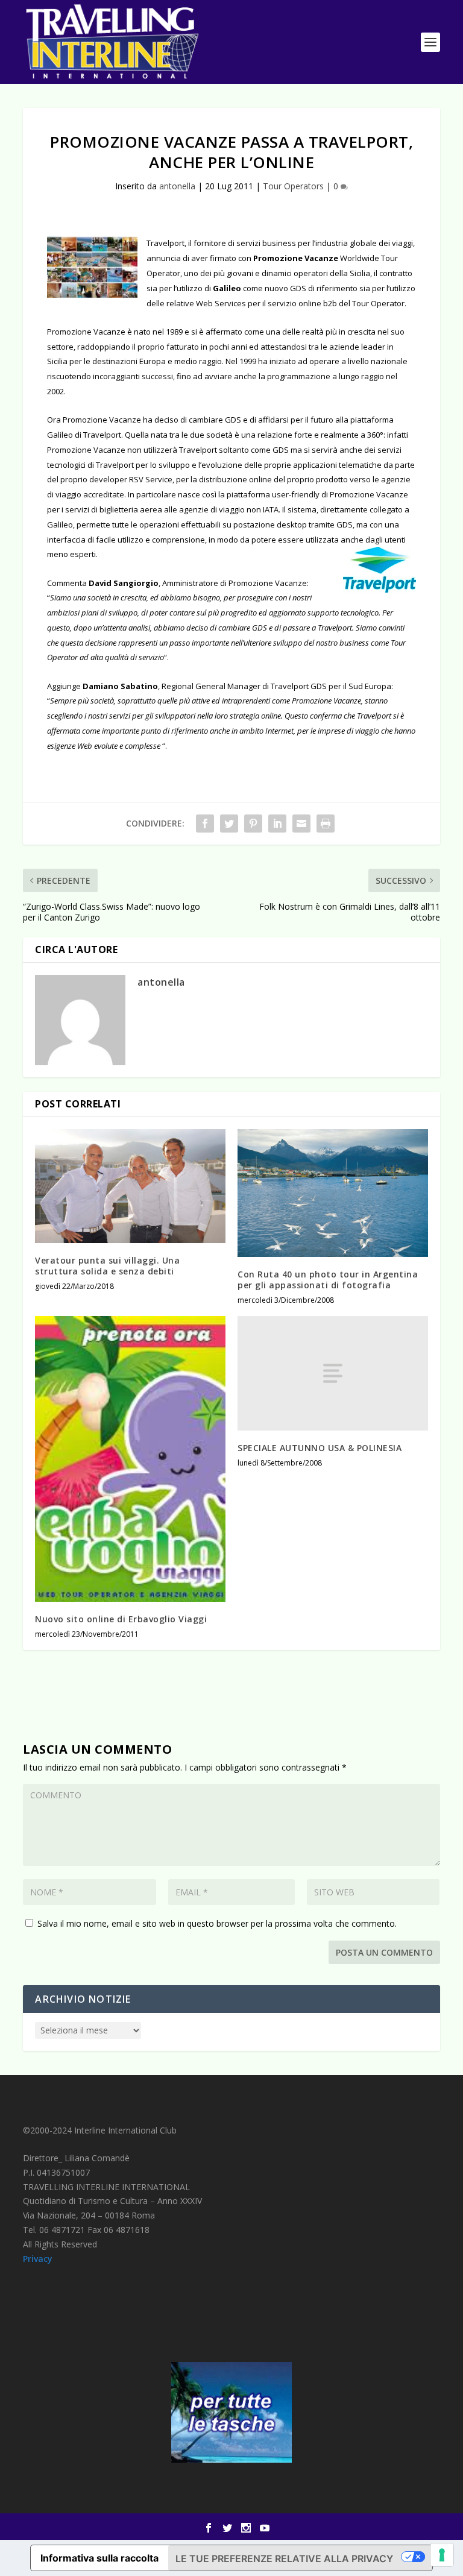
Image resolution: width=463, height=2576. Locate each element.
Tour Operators (293, 186)
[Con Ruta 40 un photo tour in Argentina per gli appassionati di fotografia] (333, 1193)
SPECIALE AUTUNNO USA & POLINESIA (320, 1448)
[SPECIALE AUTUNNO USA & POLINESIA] (333, 1373)
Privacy (38, 2259)
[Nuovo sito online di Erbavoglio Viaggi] (130, 1459)
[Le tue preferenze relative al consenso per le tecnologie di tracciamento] (442, 2555)
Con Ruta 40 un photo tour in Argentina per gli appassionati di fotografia (328, 1280)
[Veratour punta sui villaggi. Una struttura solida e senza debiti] (130, 1186)
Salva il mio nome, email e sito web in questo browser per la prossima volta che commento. (217, 1923)
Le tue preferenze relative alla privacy (284, 2559)
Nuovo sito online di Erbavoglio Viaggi (121, 1619)
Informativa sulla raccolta (99, 2558)
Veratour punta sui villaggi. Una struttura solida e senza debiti (107, 1266)
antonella (177, 186)
